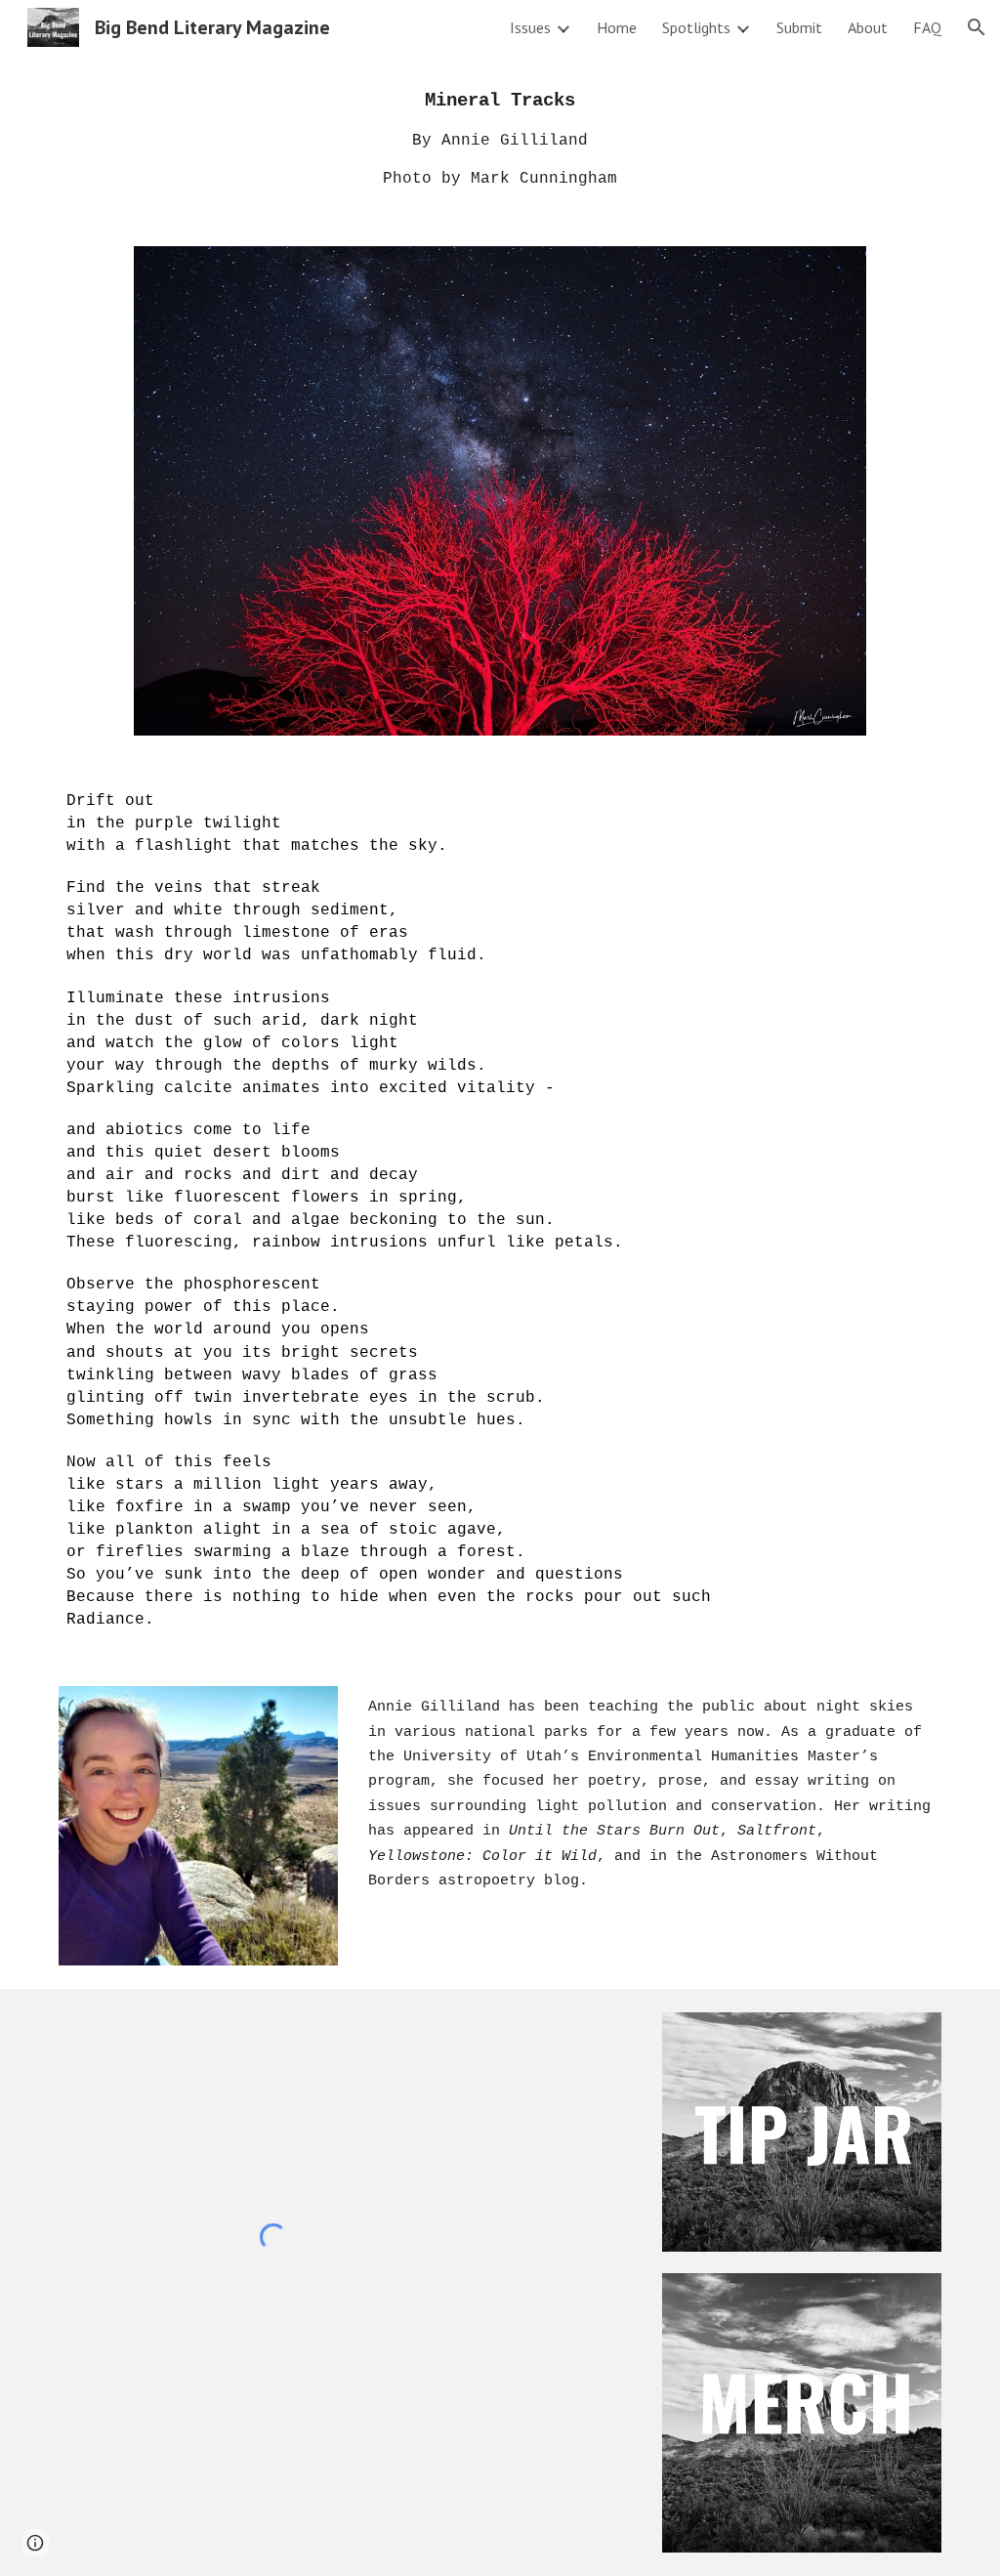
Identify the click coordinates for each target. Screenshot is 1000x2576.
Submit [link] (799, 27)
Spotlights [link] (696, 27)
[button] (977, 27)
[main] (500, 139)
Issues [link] (530, 27)
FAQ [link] (927, 27)
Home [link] (617, 27)
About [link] (868, 27)
